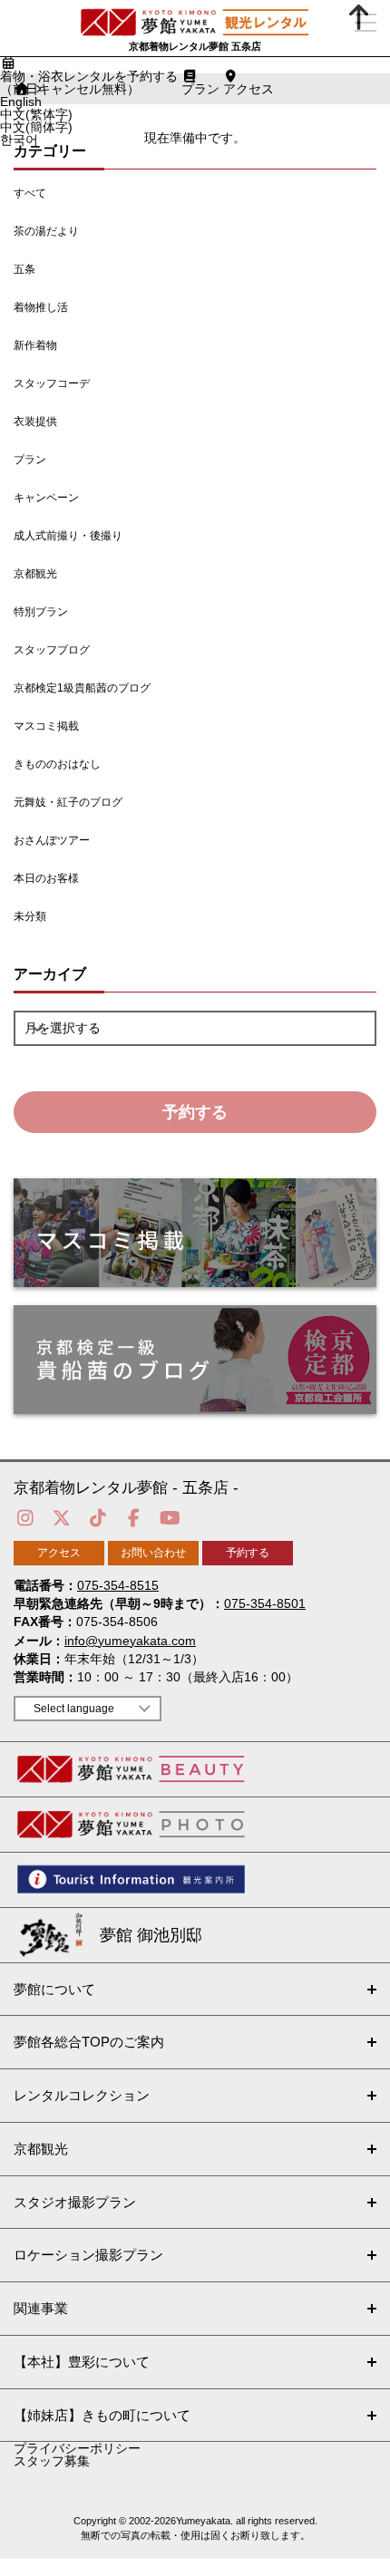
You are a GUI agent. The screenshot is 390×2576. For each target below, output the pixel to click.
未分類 (30, 916)
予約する (195, 1112)
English (21, 102)
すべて (30, 193)
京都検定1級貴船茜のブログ (82, 688)
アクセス (59, 1553)
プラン (30, 460)
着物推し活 (41, 307)
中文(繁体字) (36, 114)
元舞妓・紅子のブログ (68, 802)
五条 (24, 269)
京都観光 (35, 574)
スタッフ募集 (52, 2461)
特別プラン (41, 612)
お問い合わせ (153, 1553)
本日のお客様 (46, 878)
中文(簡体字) (36, 127)
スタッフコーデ (52, 383)
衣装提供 (35, 421)
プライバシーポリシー (77, 2448)
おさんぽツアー (52, 840)
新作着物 (35, 345)
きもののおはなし (57, 764)
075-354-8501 (265, 1603)
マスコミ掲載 (46, 726)
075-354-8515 (118, 1585)
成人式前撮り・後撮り (68, 536)
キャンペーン (46, 498)
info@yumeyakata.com (130, 1641)
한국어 (19, 140)
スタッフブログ (52, 650)
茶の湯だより (46, 231)
